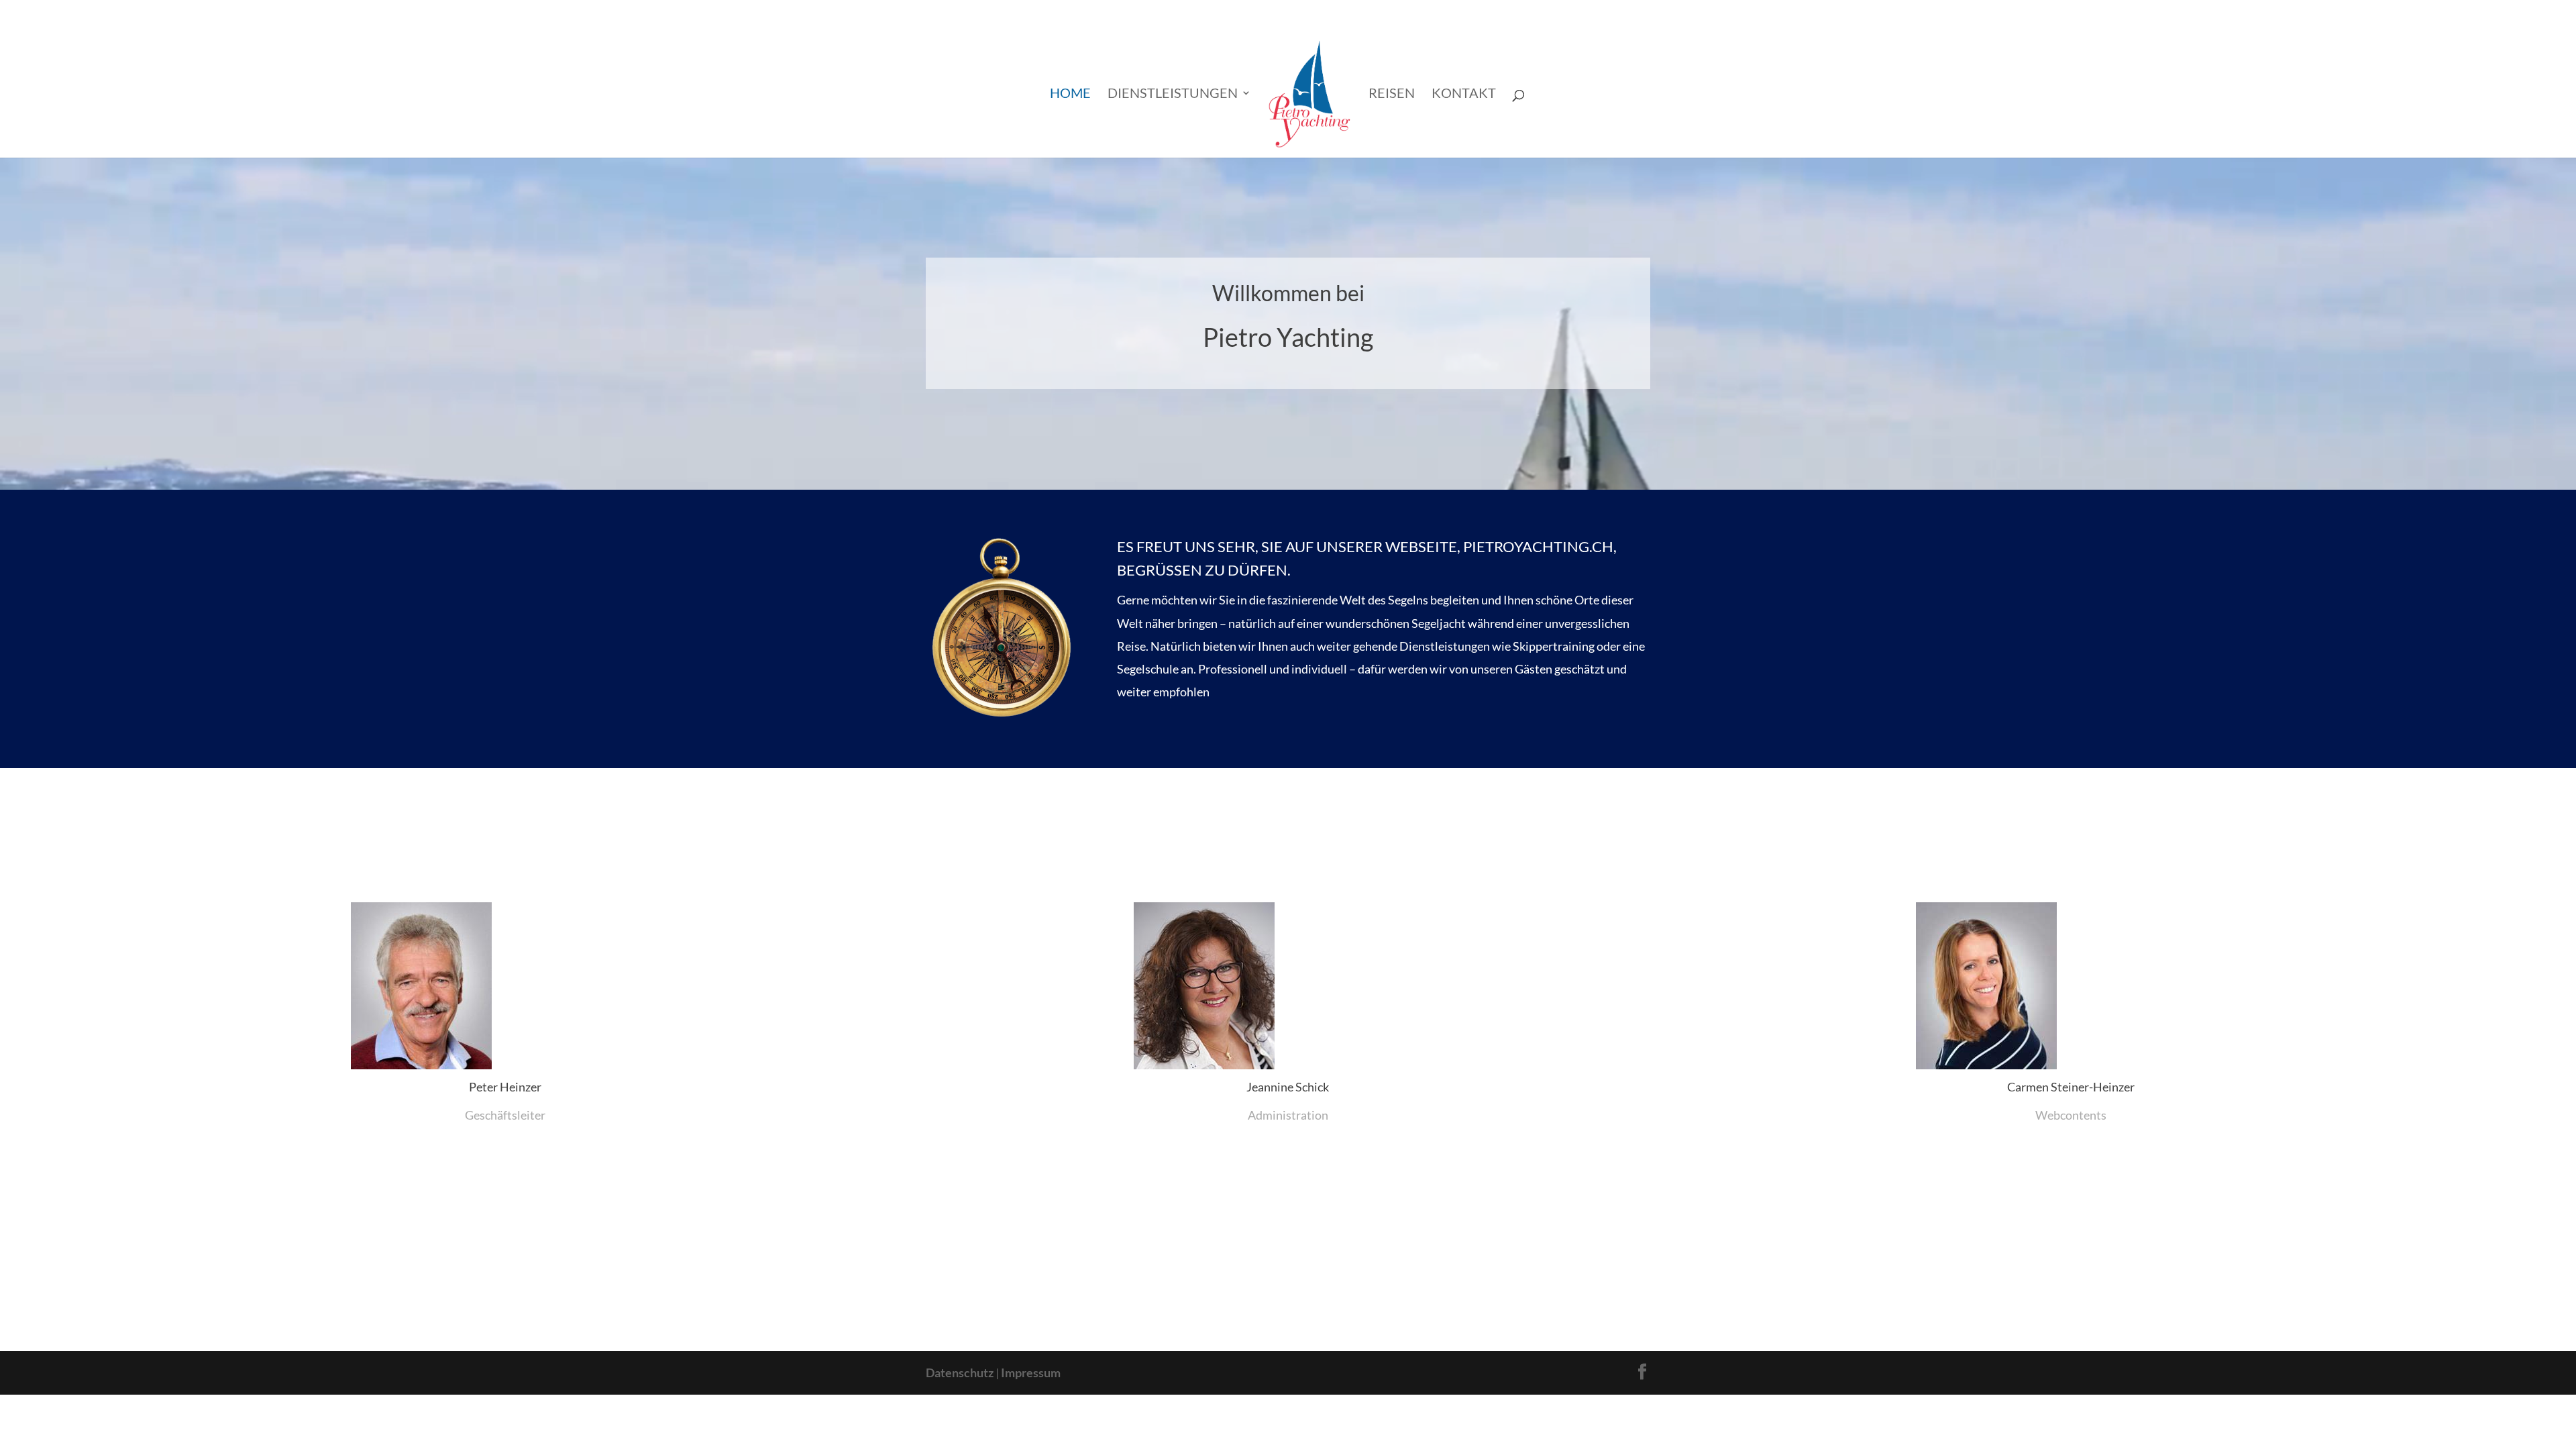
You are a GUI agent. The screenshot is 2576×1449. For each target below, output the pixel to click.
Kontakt (1464, 94)
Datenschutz (960, 1373)
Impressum (1031, 1373)
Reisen (1392, 94)
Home (1070, 94)
